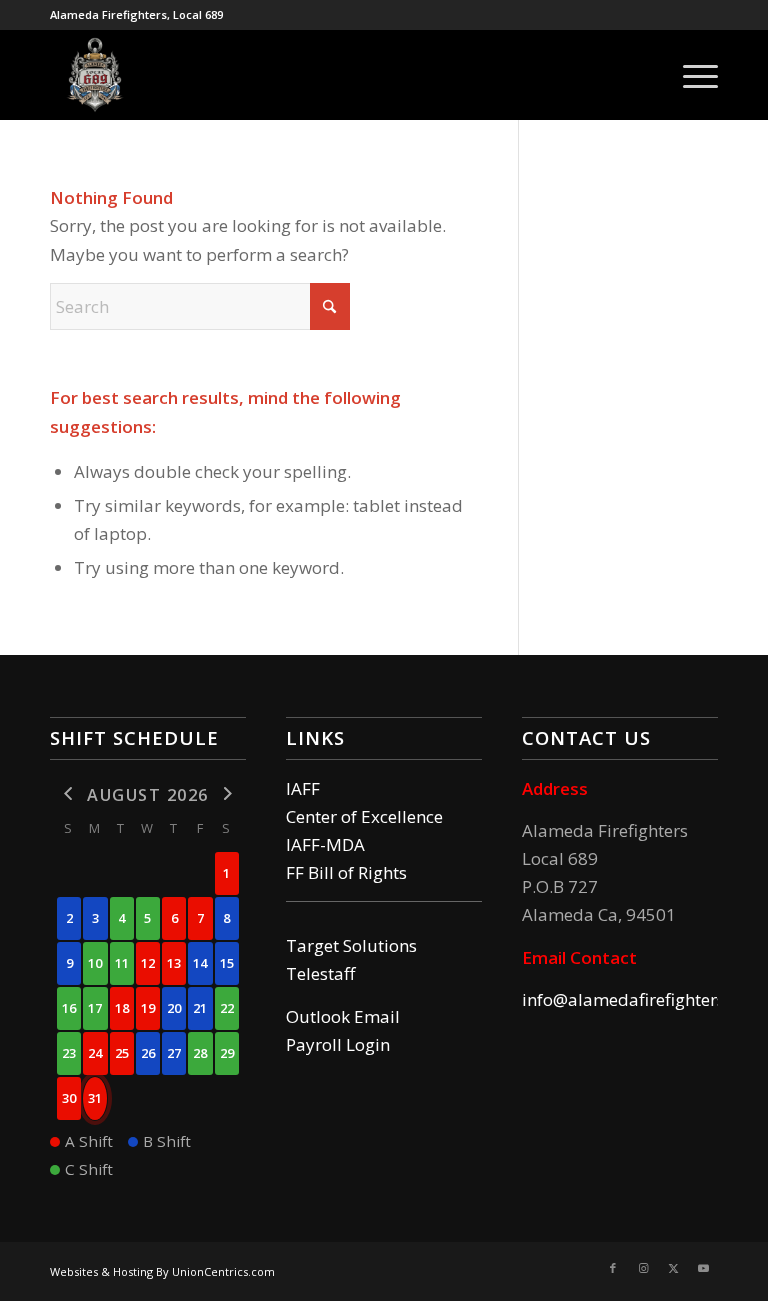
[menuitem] (690, 75)
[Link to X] (673, 1268)
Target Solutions (351, 945)
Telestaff (320, 973)
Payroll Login (338, 1044)
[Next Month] (227, 793)
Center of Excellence (364, 816)
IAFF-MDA (325, 844)
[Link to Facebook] (613, 1268)
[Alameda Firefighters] (95, 75)
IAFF (303, 788)
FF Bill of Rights (346, 872)
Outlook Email (343, 1016)
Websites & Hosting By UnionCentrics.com (162, 1271)
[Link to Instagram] (643, 1268)
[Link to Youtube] (703, 1268)
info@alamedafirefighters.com (642, 999)
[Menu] (690, 75)
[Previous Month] (69, 793)
